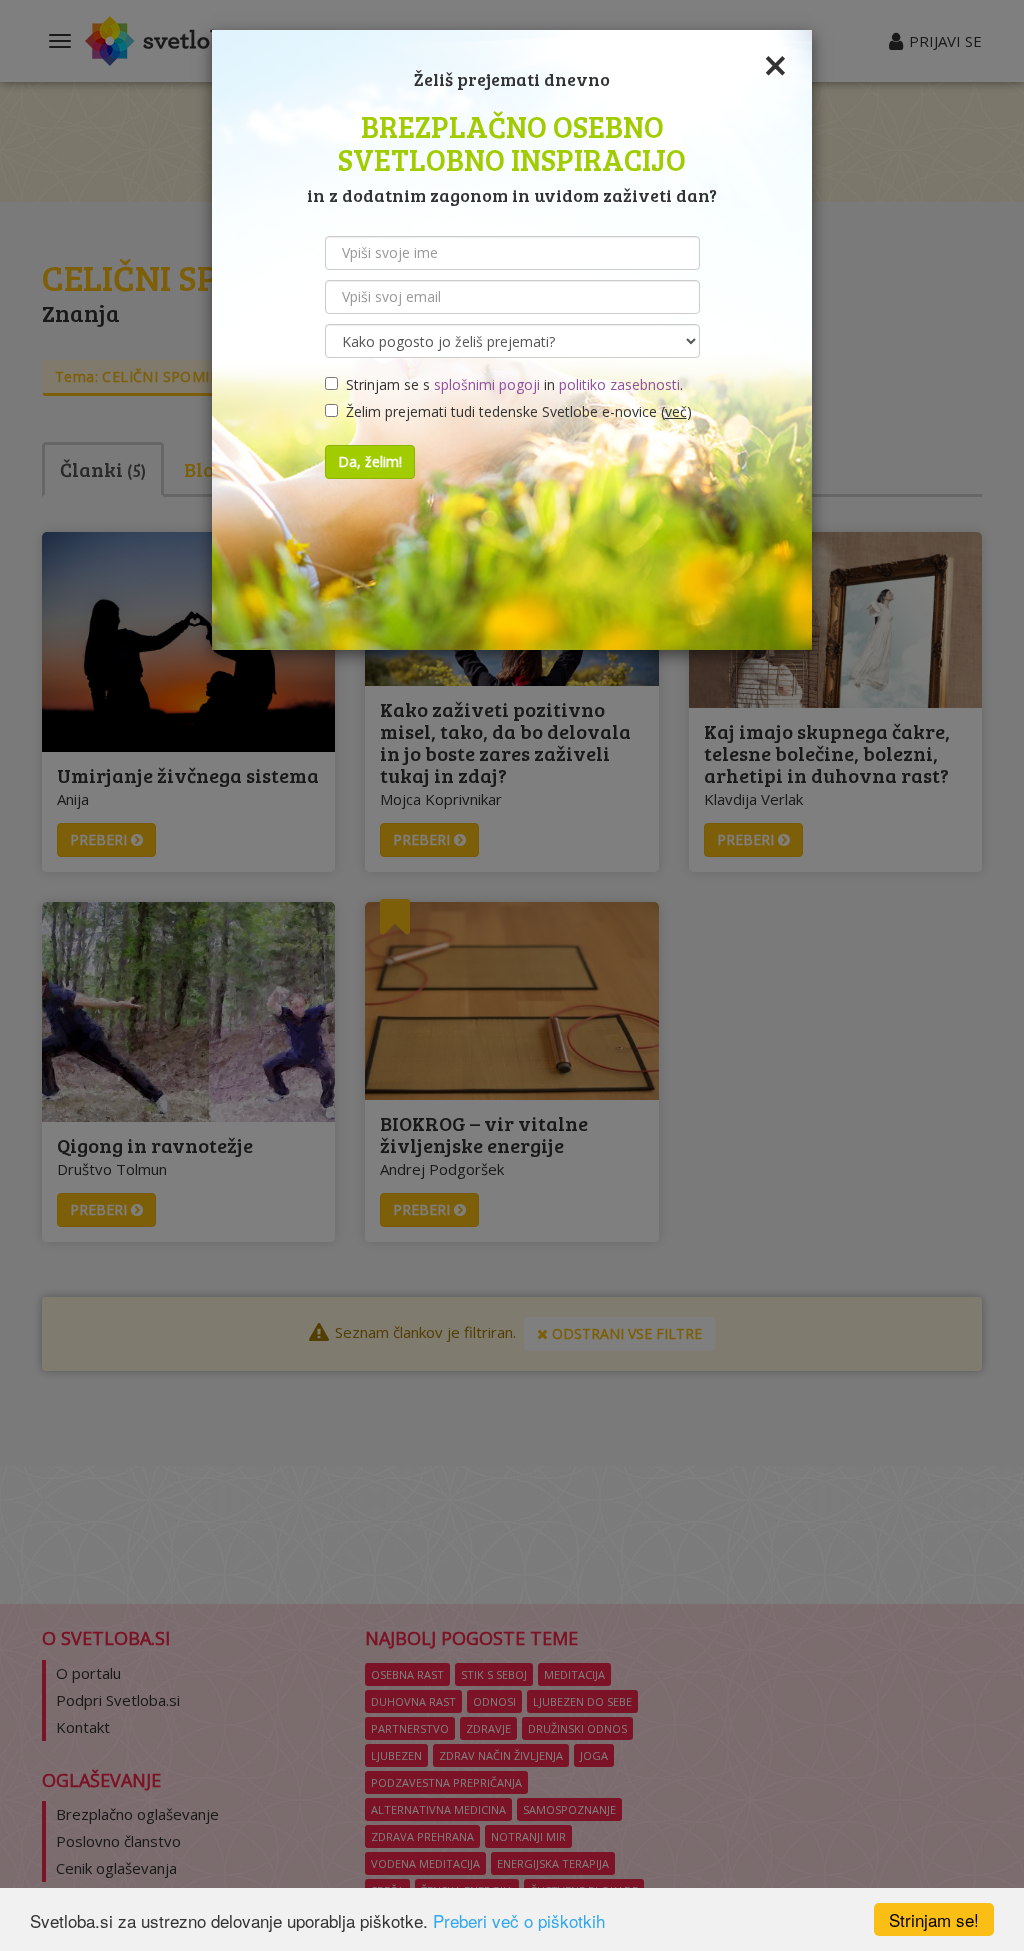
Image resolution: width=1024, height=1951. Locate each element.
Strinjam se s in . (510, 384)
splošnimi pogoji (487, 384)
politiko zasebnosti (619, 384)
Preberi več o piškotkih (519, 1920)
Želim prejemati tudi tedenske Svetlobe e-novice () (515, 411)
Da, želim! (370, 461)
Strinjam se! (934, 1919)
